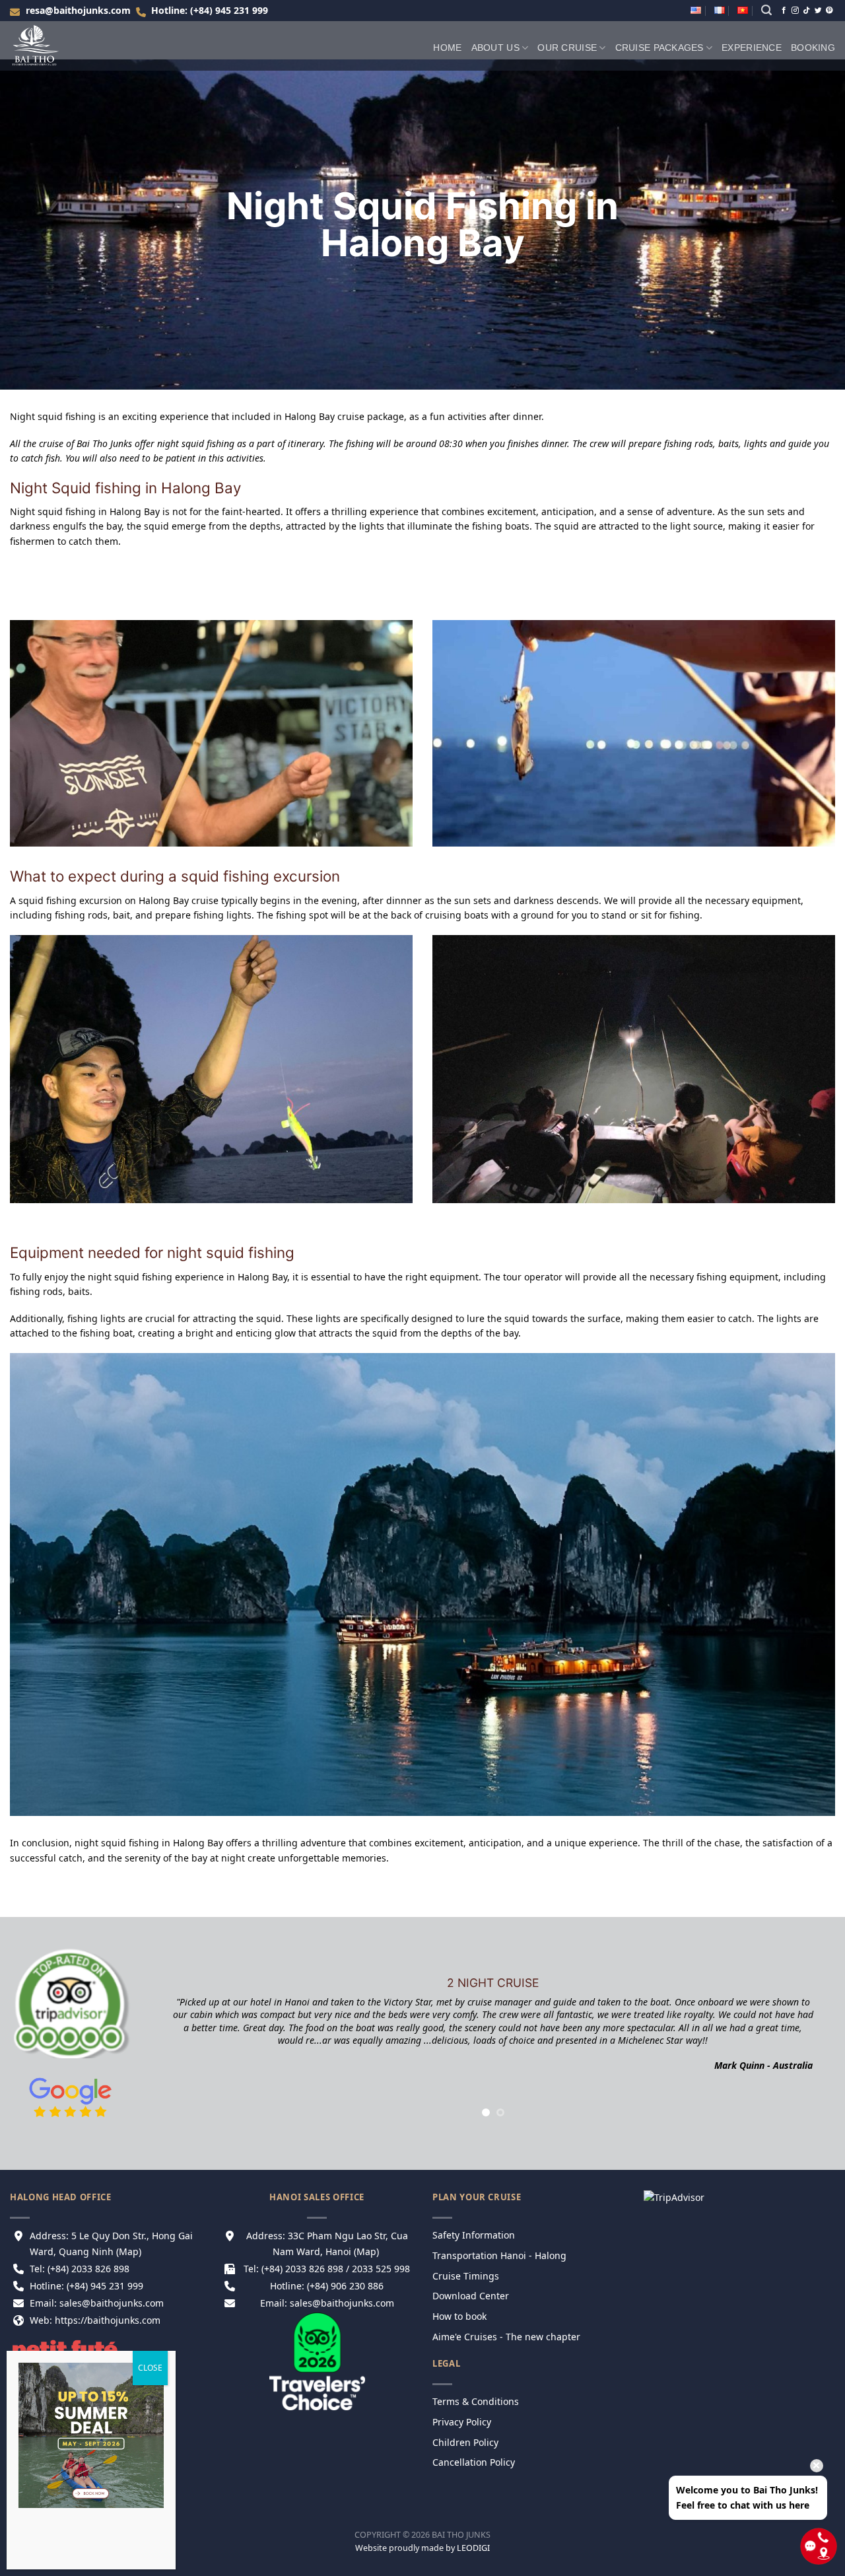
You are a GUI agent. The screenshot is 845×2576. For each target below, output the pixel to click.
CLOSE (150, 2368)
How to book (461, 2316)
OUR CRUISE (567, 48)
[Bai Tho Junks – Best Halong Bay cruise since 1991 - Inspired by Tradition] (43, 46)
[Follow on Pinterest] (829, 11)
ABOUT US (495, 48)
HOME (447, 48)
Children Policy (465, 2442)
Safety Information (474, 2235)
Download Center (472, 2296)
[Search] (766, 10)
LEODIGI (473, 2548)
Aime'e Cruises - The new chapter (506, 2337)
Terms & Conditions (476, 2401)
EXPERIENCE (752, 48)
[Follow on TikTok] (806, 11)
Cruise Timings (466, 2276)
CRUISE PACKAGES (659, 48)
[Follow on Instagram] (795, 11)
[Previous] (144, 2029)
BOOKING (813, 48)
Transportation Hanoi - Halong (499, 2255)
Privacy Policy (463, 2422)
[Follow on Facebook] (784, 11)
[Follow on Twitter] (818, 11)
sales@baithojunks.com (342, 2303)
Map (129, 2251)
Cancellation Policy (474, 2462)
